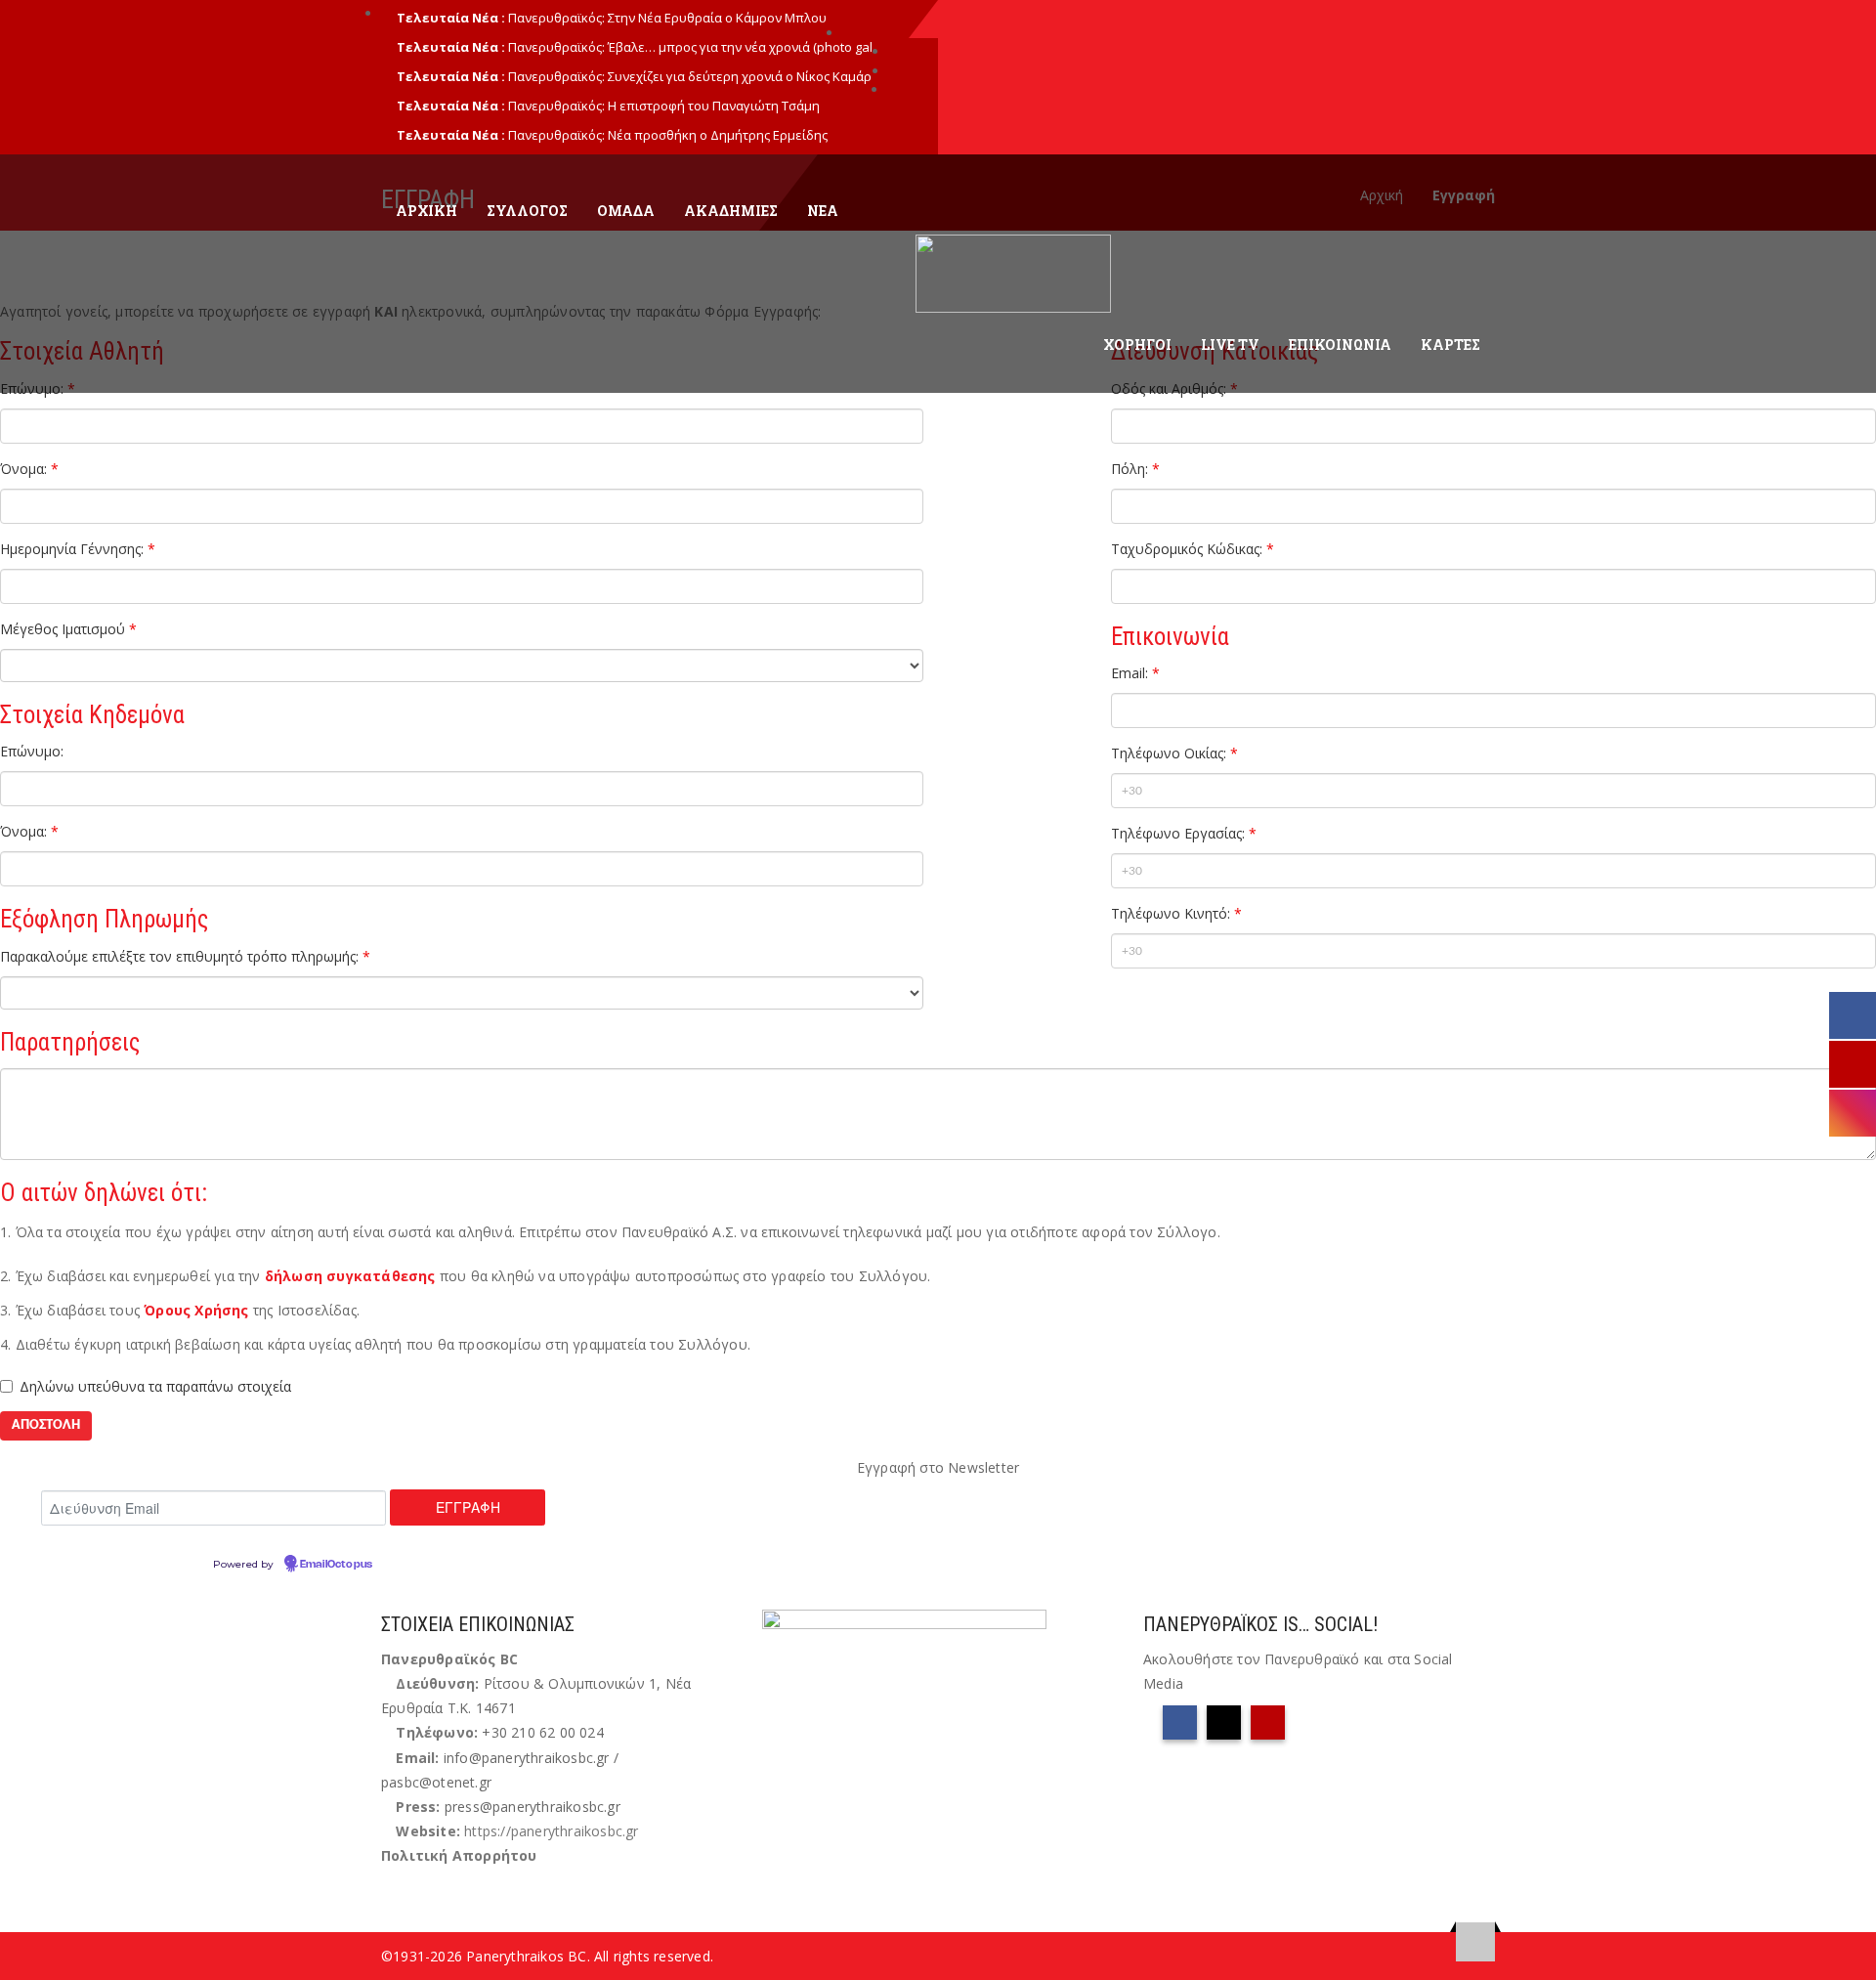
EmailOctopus (336, 1565)
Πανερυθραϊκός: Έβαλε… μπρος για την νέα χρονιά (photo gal (690, 47)
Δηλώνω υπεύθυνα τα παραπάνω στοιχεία (155, 1386)
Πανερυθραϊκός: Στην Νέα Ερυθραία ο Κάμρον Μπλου (667, 18)
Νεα (823, 211)
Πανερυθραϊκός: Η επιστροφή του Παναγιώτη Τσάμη (664, 106)
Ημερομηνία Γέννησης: (78, 549)
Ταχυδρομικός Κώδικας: (1193, 549)
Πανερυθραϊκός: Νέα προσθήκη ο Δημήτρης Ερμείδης (668, 135)
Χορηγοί (1137, 344)
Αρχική (426, 211)
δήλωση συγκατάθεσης (350, 1276)
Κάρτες (1450, 344)
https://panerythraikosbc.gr (551, 1831)
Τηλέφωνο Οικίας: (1174, 753)
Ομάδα (626, 211)
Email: (1135, 673)
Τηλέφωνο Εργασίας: (1184, 833)
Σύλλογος (527, 211)
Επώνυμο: (32, 751)
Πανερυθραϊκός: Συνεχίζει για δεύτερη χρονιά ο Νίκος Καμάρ (690, 76)
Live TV (1230, 344)
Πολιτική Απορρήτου (459, 1855)
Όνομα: (29, 469)
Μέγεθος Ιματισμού (68, 629)
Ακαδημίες (731, 211)
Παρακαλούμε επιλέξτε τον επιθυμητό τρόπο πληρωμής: (185, 956)
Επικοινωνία (1340, 344)
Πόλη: (1135, 469)
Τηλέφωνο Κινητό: (1176, 913)
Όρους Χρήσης (196, 1310)
